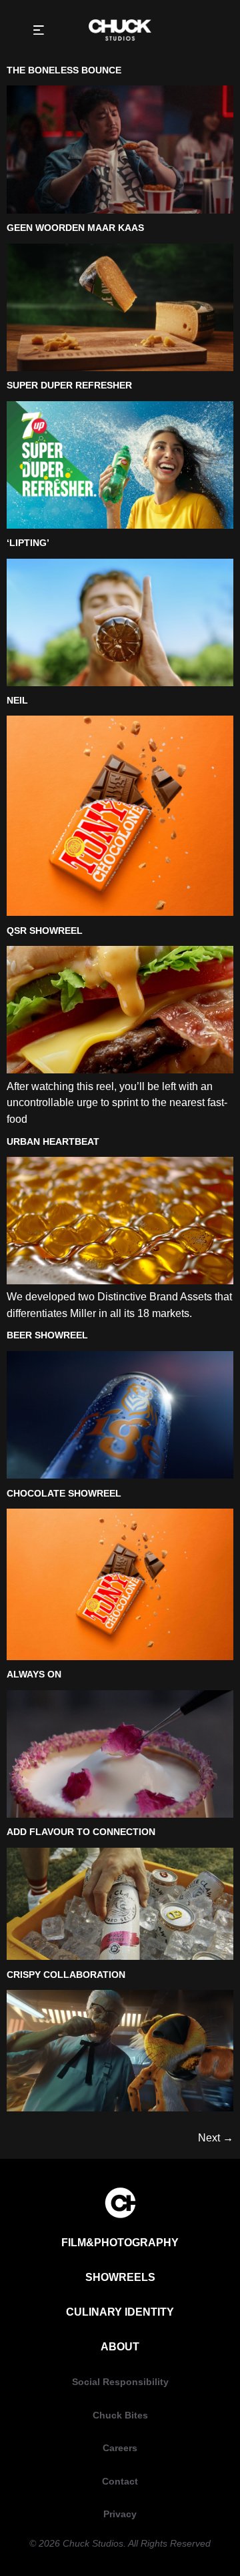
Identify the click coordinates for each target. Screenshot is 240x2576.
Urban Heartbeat (53, 1141)
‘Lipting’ (28, 543)
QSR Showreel (45, 931)
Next (216, 2137)
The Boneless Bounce (64, 70)
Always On (34, 1674)
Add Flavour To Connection (81, 1832)
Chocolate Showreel (64, 1493)
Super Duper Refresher (69, 385)
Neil (17, 700)
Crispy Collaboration (66, 1975)
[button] (38, 30)
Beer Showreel (47, 1335)
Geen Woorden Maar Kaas (75, 228)
